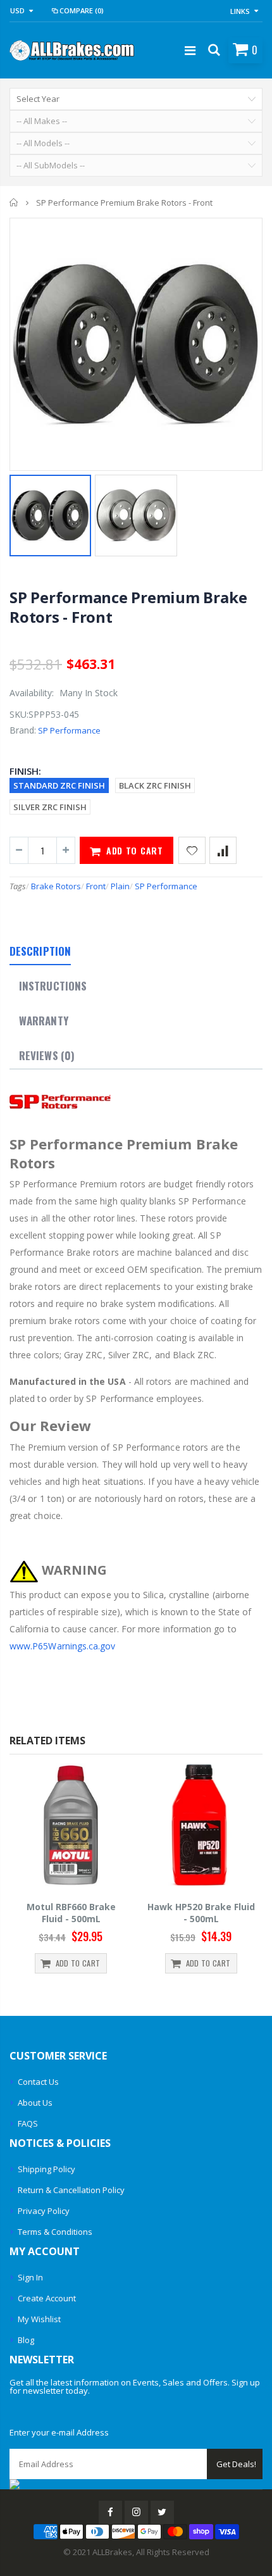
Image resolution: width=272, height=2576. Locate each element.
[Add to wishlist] (192, 850)
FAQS (28, 2123)
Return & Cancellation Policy (71, 2190)
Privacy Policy (44, 2211)
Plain (120, 886)
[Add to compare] (223, 850)
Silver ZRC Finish (50, 807)
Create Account (47, 2298)
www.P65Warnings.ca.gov (63, 1646)
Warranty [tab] (44, 1021)
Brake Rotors (56, 886)
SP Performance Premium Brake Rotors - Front (128, 607)
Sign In (30, 2277)
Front (96, 886)
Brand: (23, 730)
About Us (35, 2103)
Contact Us (38, 2082)
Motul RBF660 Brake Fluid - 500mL (71, 1913)
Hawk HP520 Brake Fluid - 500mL (201, 1913)
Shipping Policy (46, 2169)
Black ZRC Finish (155, 785)
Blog (26, 2340)
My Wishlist (39, 2319)
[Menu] (190, 50)
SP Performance (69, 730)
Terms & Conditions (55, 2232)
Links (240, 11)
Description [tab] (40, 951)
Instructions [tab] (53, 986)
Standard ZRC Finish (59, 785)
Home (14, 203)
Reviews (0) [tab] (47, 1055)
